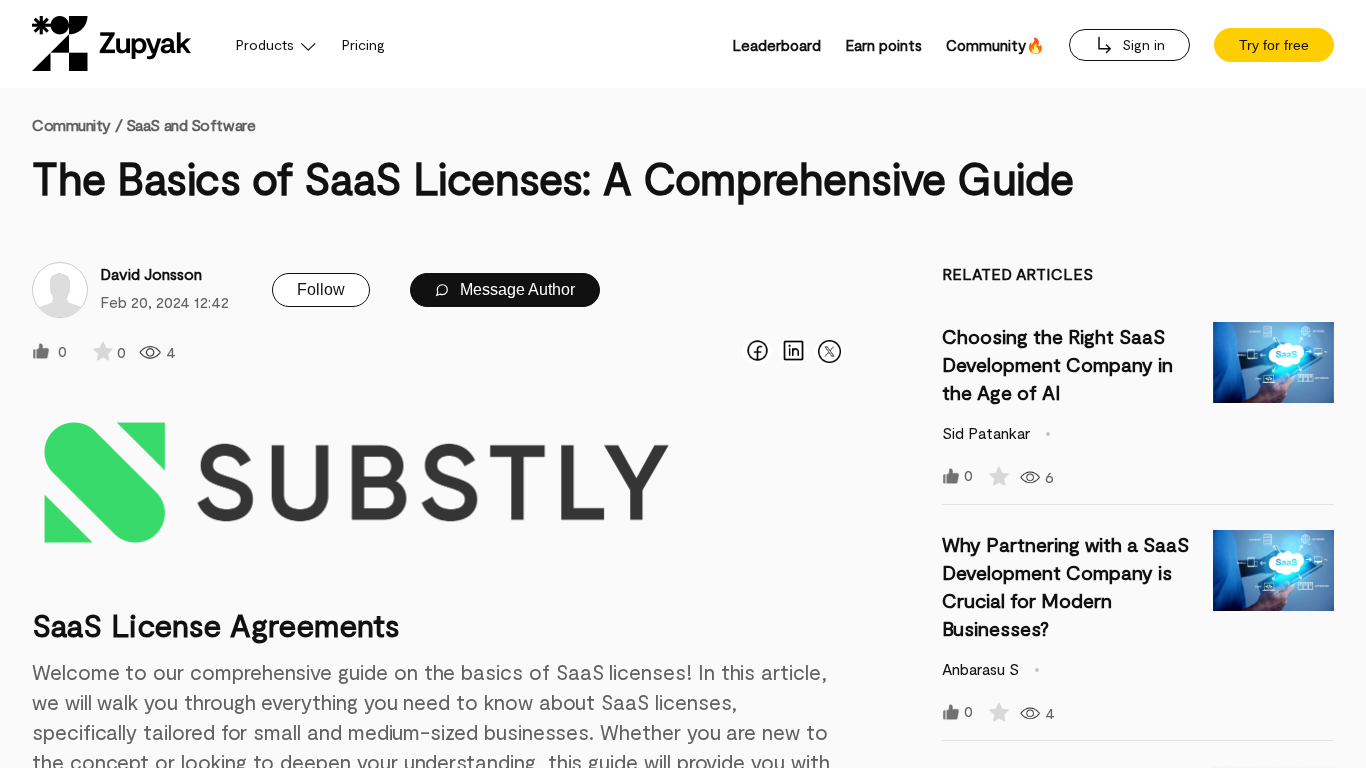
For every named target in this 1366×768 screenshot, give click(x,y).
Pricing (363, 44)
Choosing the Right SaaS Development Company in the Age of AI (1057, 364)
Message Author (515, 289)
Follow (321, 289)
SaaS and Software (191, 124)
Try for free (1274, 45)
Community (77, 124)
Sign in (1141, 44)
